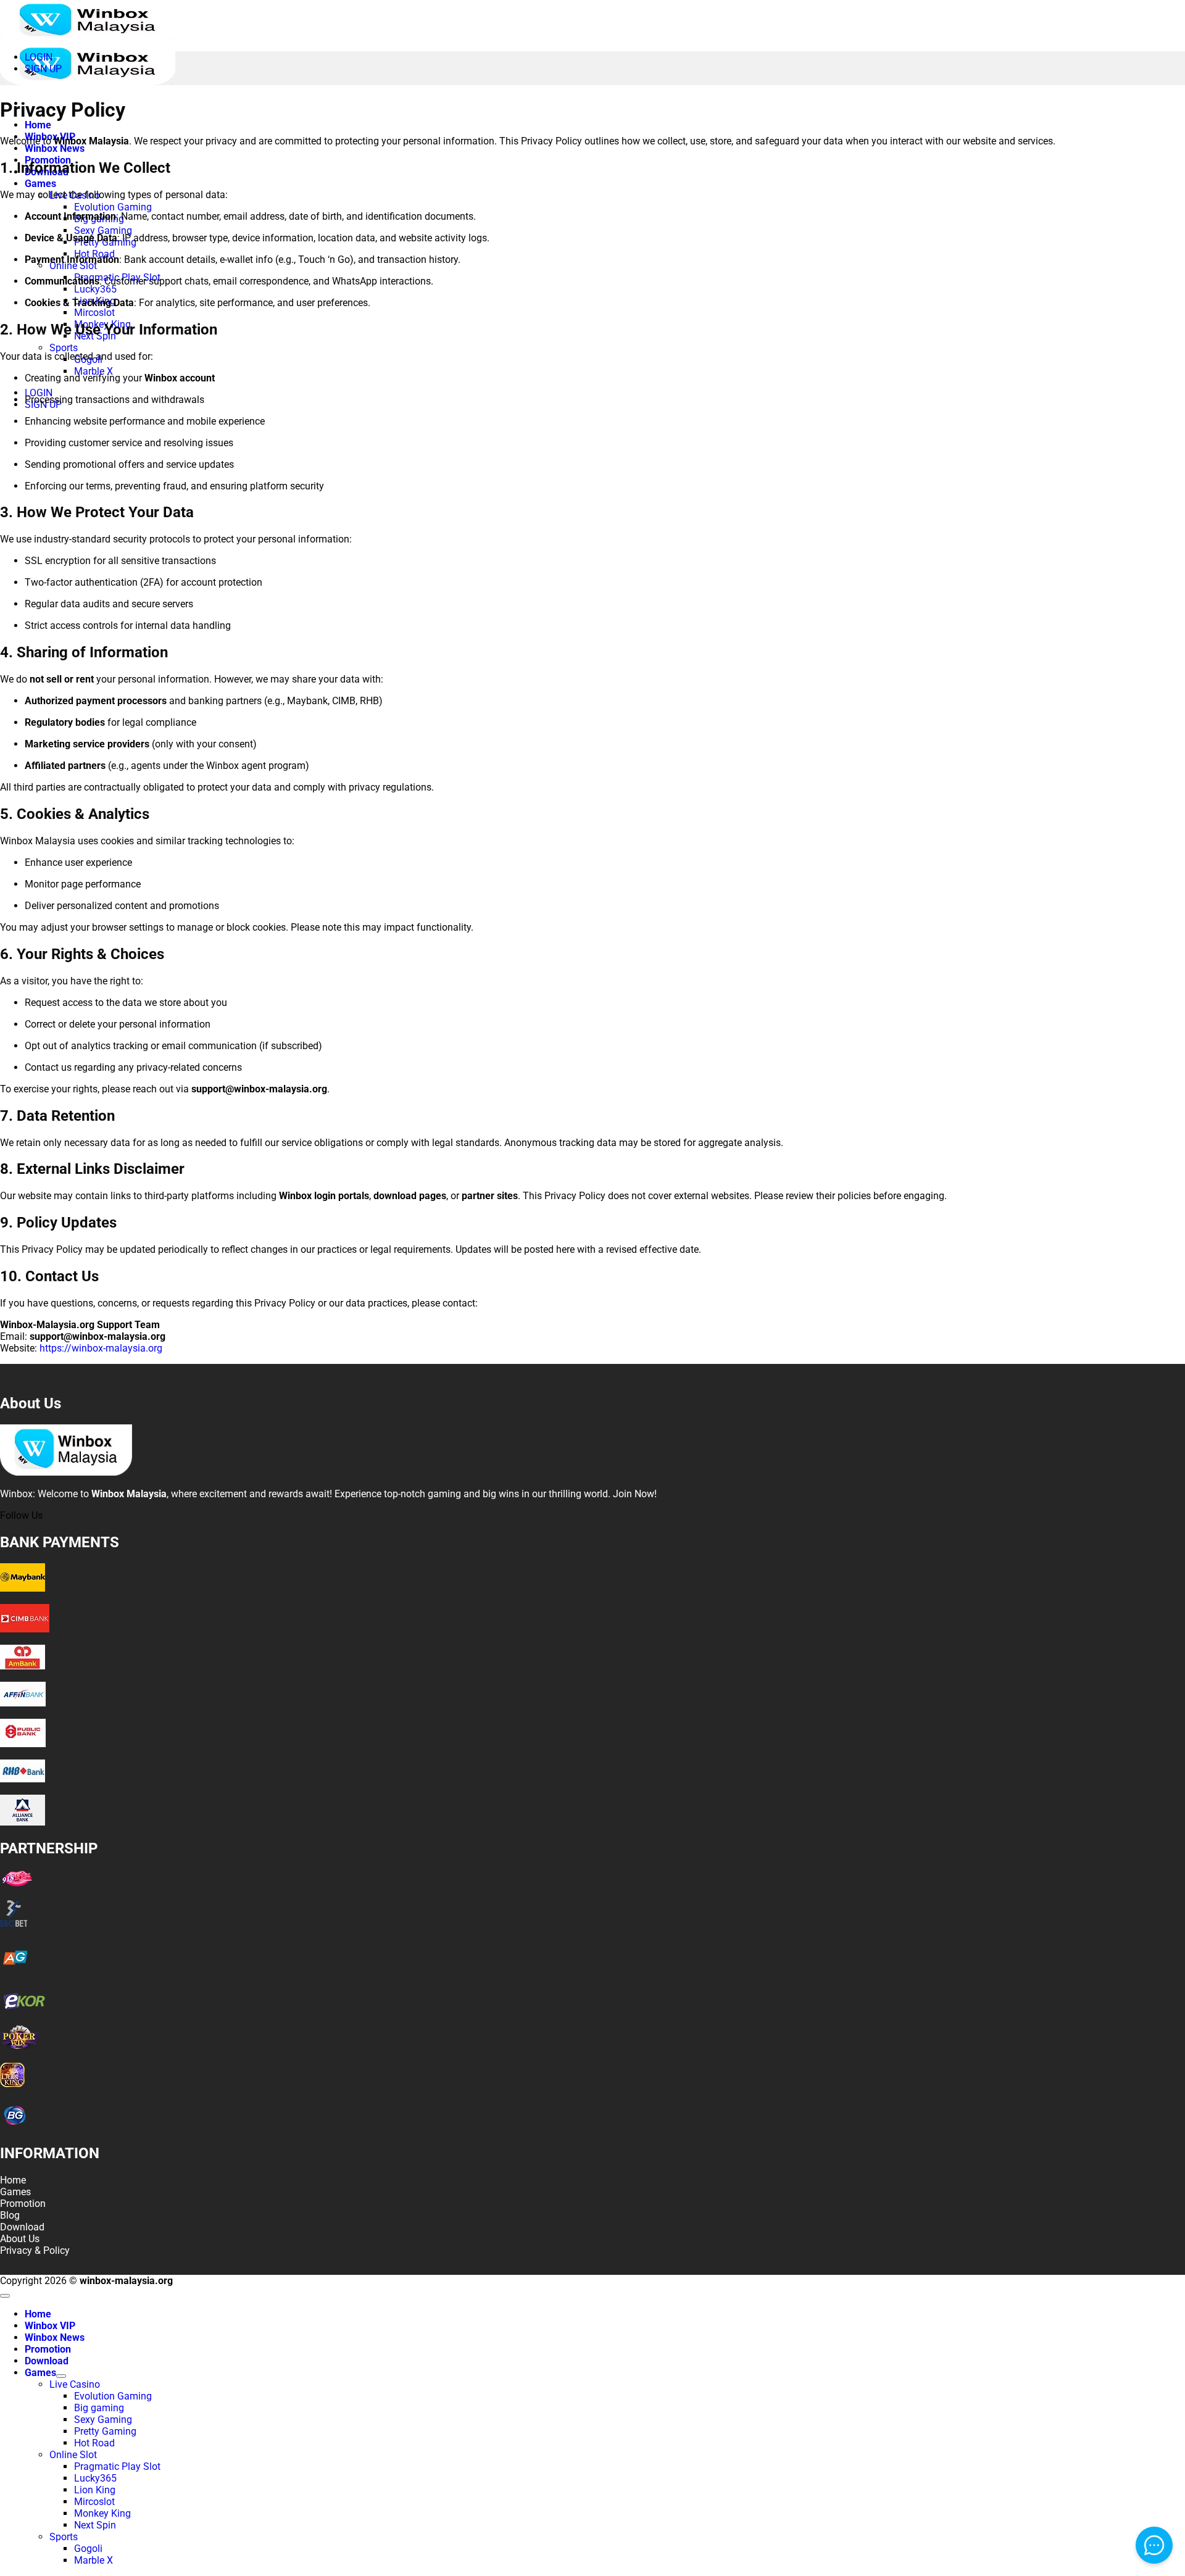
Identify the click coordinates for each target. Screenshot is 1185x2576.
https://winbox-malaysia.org (101, 1348)
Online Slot (73, 266)
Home (38, 125)
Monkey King (102, 2513)
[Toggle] (61, 2376)
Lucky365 (95, 289)
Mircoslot (94, 313)
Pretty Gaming (105, 2431)
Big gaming (99, 2408)
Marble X (94, 371)
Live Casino (75, 2384)
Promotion (48, 2349)
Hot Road (94, 2443)
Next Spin (95, 2525)
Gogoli (88, 2549)
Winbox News (55, 148)
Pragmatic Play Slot (117, 2466)
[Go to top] (5, 2296)
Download (47, 2361)
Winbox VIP (50, 2326)
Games (40, 184)
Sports (64, 348)
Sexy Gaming (103, 231)
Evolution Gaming (113, 207)
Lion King (95, 2490)
